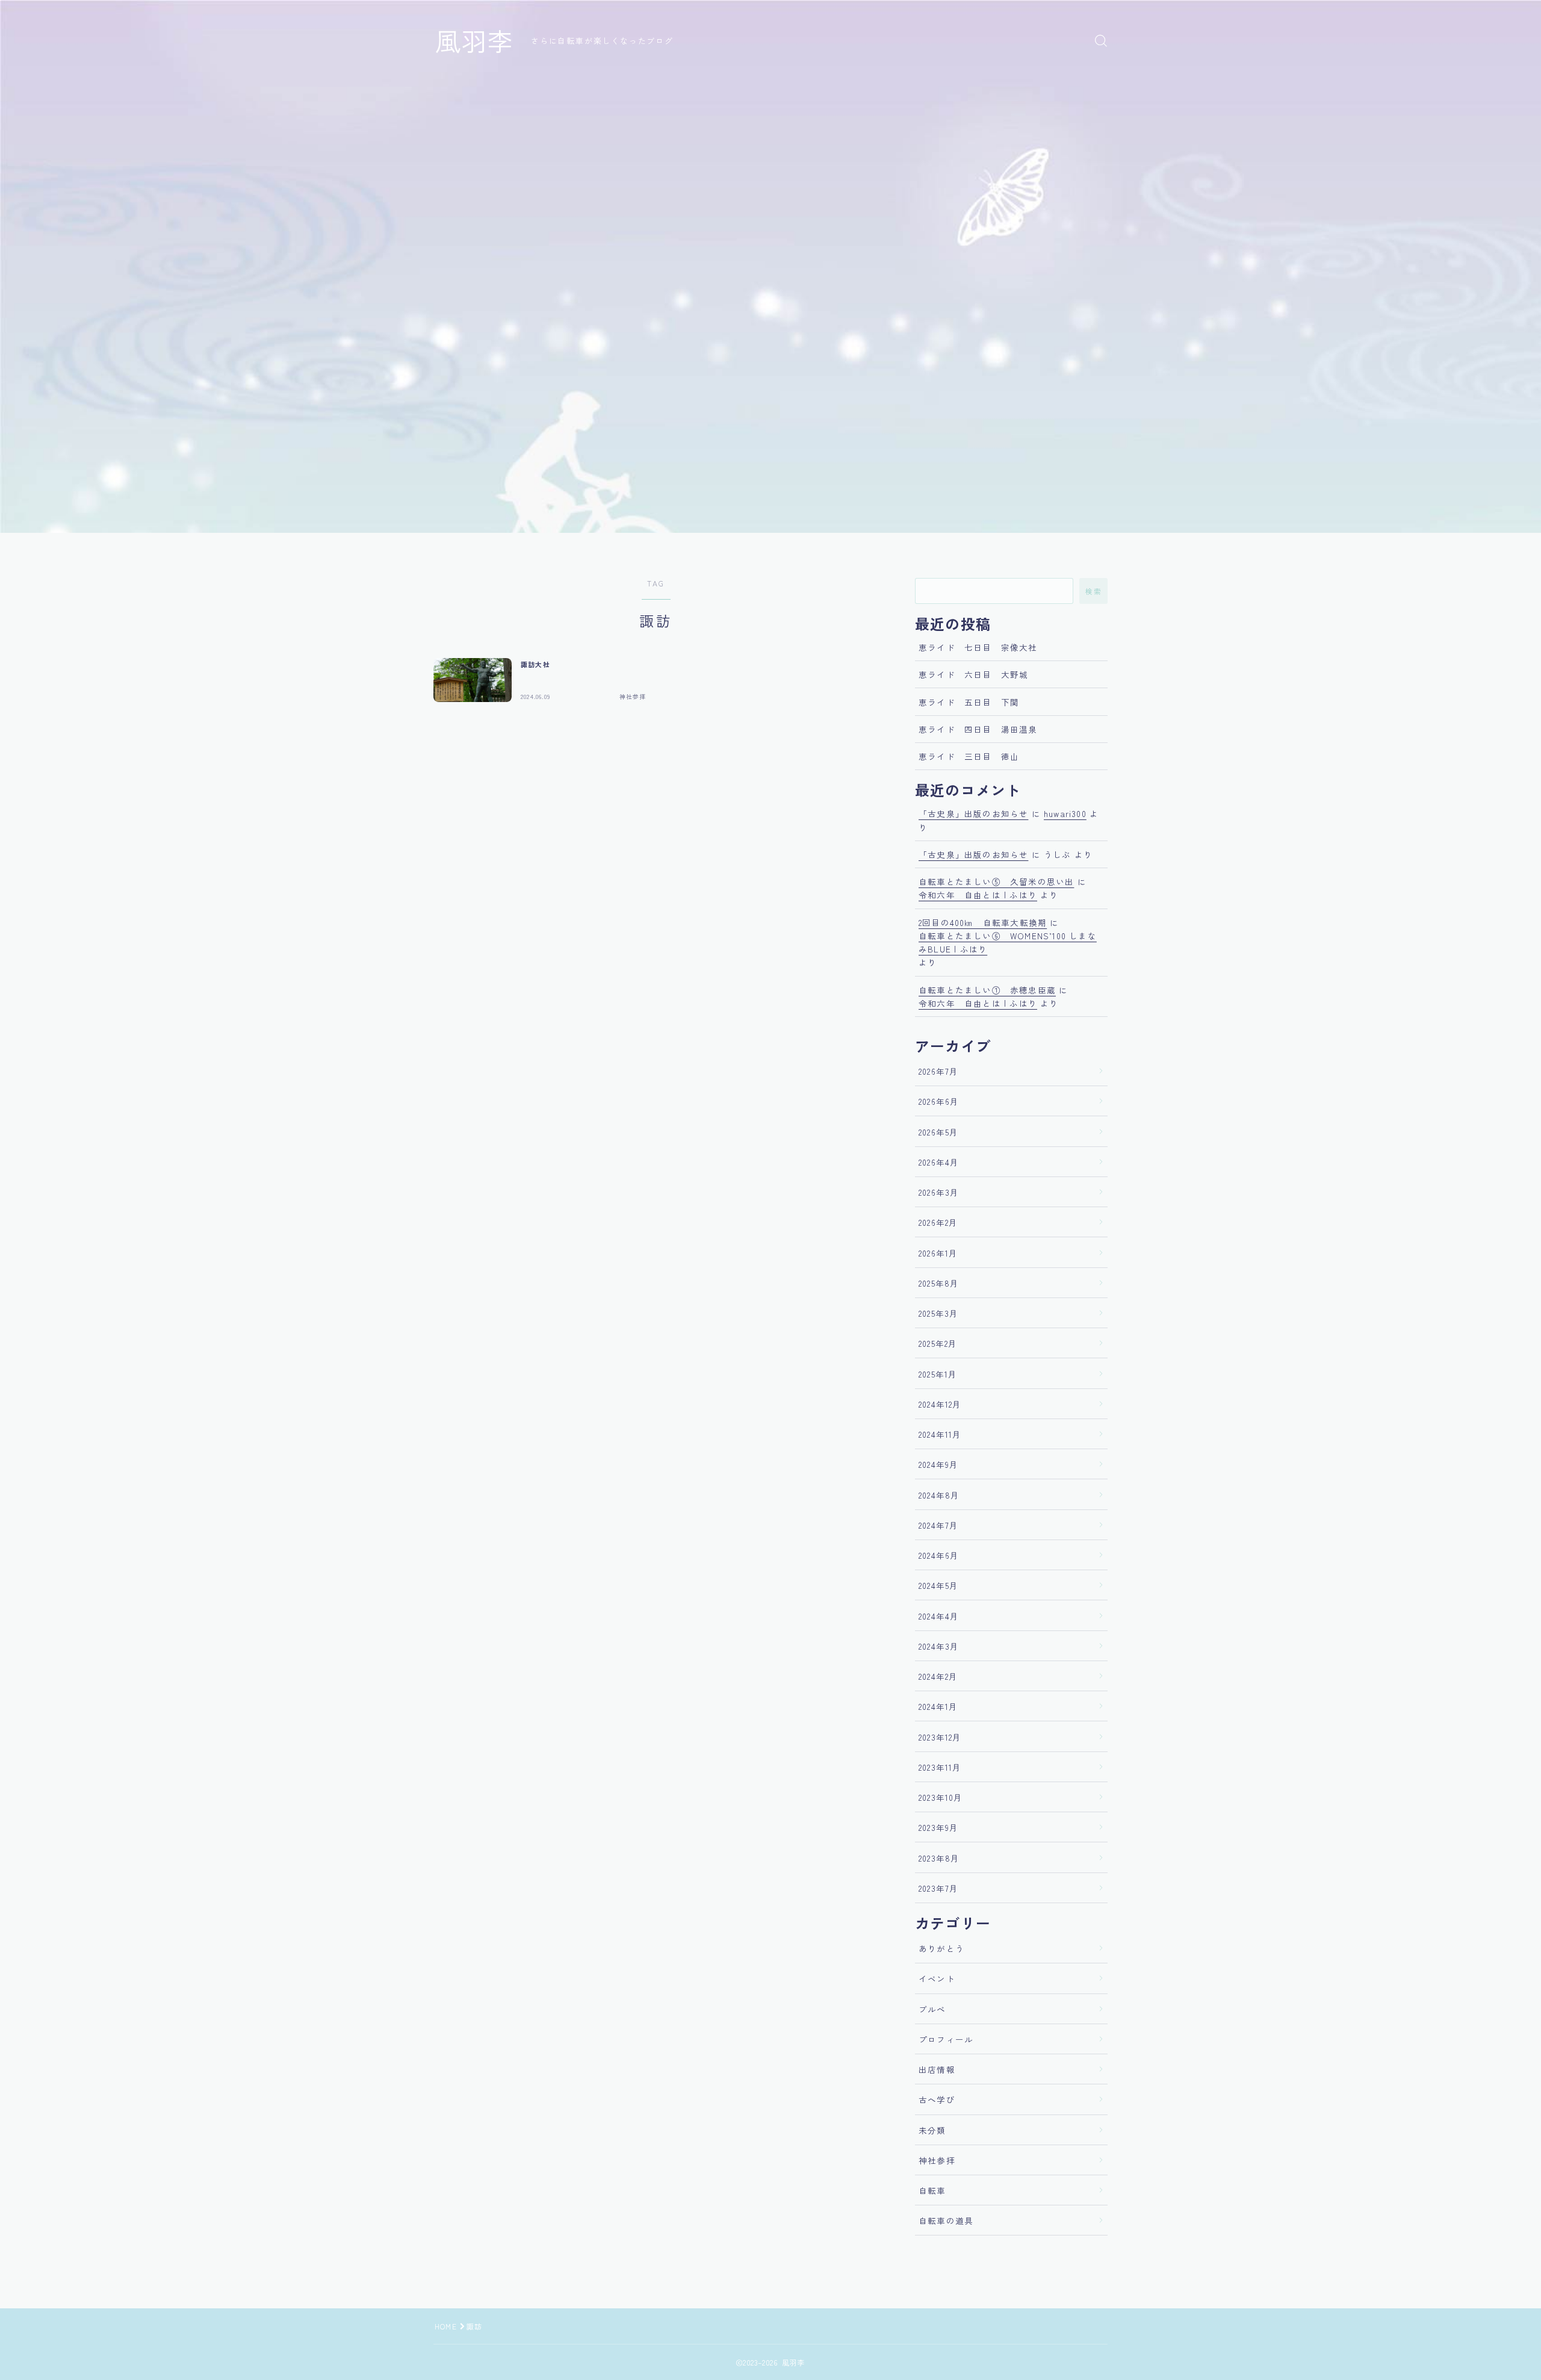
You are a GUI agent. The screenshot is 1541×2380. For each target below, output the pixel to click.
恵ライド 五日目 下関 (969, 702)
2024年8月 (939, 1495)
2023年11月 (940, 1767)
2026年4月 (939, 1162)
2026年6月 (939, 1101)
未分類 (932, 2130)
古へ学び (937, 2099)
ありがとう (941, 1948)
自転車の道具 (946, 2220)
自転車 (932, 2190)
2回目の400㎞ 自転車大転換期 (983, 922)
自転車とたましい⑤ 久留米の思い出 (996, 881)
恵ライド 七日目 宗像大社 (978, 647)
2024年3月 (939, 1646)
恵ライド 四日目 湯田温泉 (978, 729)
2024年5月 (938, 1585)
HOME (446, 2326)
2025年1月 (938, 1374)
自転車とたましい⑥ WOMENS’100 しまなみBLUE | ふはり (1008, 942)
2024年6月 (939, 1555)
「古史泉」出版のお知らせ (973, 813)
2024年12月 (940, 1404)
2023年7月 (938, 1888)
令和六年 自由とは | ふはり (978, 895)
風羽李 (474, 40)
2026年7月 (938, 1071)
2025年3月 (938, 1313)
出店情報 (937, 2069)
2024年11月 (940, 1434)
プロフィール (946, 2039)
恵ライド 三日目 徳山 (969, 756)
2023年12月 (940, 1737)
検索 (1093, 591)
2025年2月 (938, 1343)
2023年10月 (941, 1797)
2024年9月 (938, 1464)
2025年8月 (939, 1283)
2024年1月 (938, 1706)
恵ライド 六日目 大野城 (973, 674)
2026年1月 (938, 1253)
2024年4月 (939, 1616)
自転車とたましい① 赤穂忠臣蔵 (987, 990)
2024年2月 (938, 1676)
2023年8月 (939, 1858)
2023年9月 (938, 1827)
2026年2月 (938, 1222)
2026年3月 (939, 1192)
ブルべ (932, 2009)
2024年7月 (938, 1525)
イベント (937, 1978)
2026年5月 (938, 1132)
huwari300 (1065, 813)
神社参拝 (937, 2160)
